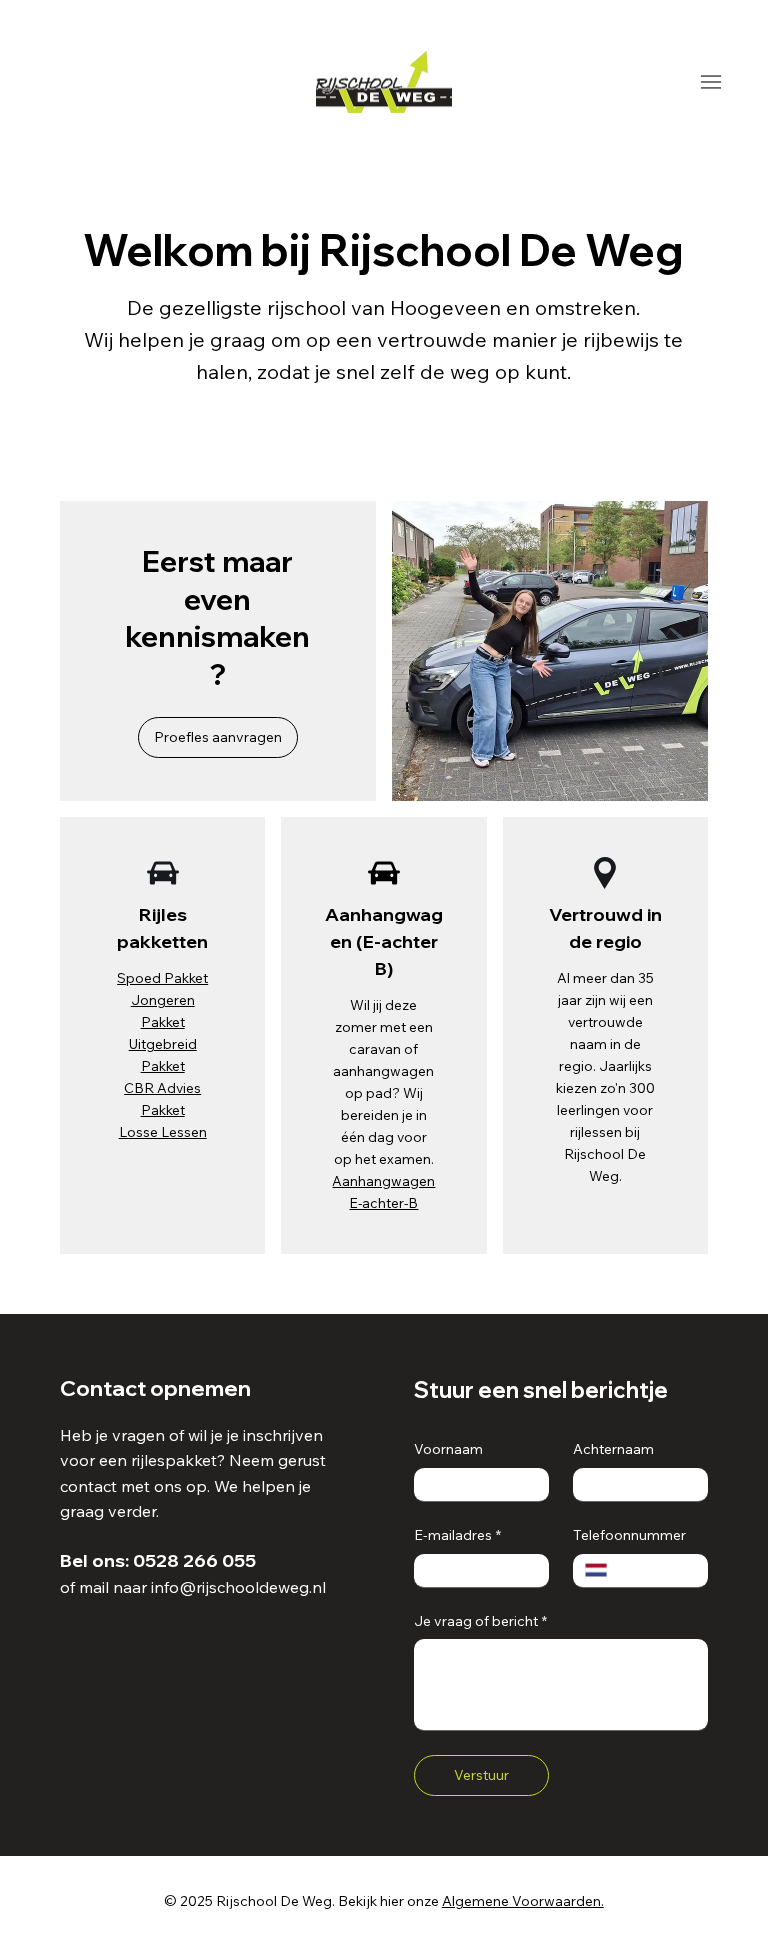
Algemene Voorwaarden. (523, 1901)
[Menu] (710, 81)
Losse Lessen (163, 1131)
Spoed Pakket (162, 977)
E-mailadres (457, 1535)
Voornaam (448, 1449)
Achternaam (613, 1449)
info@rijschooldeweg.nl (238, 1587)
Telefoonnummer (629, 1535)
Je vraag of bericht (480, 1621)
